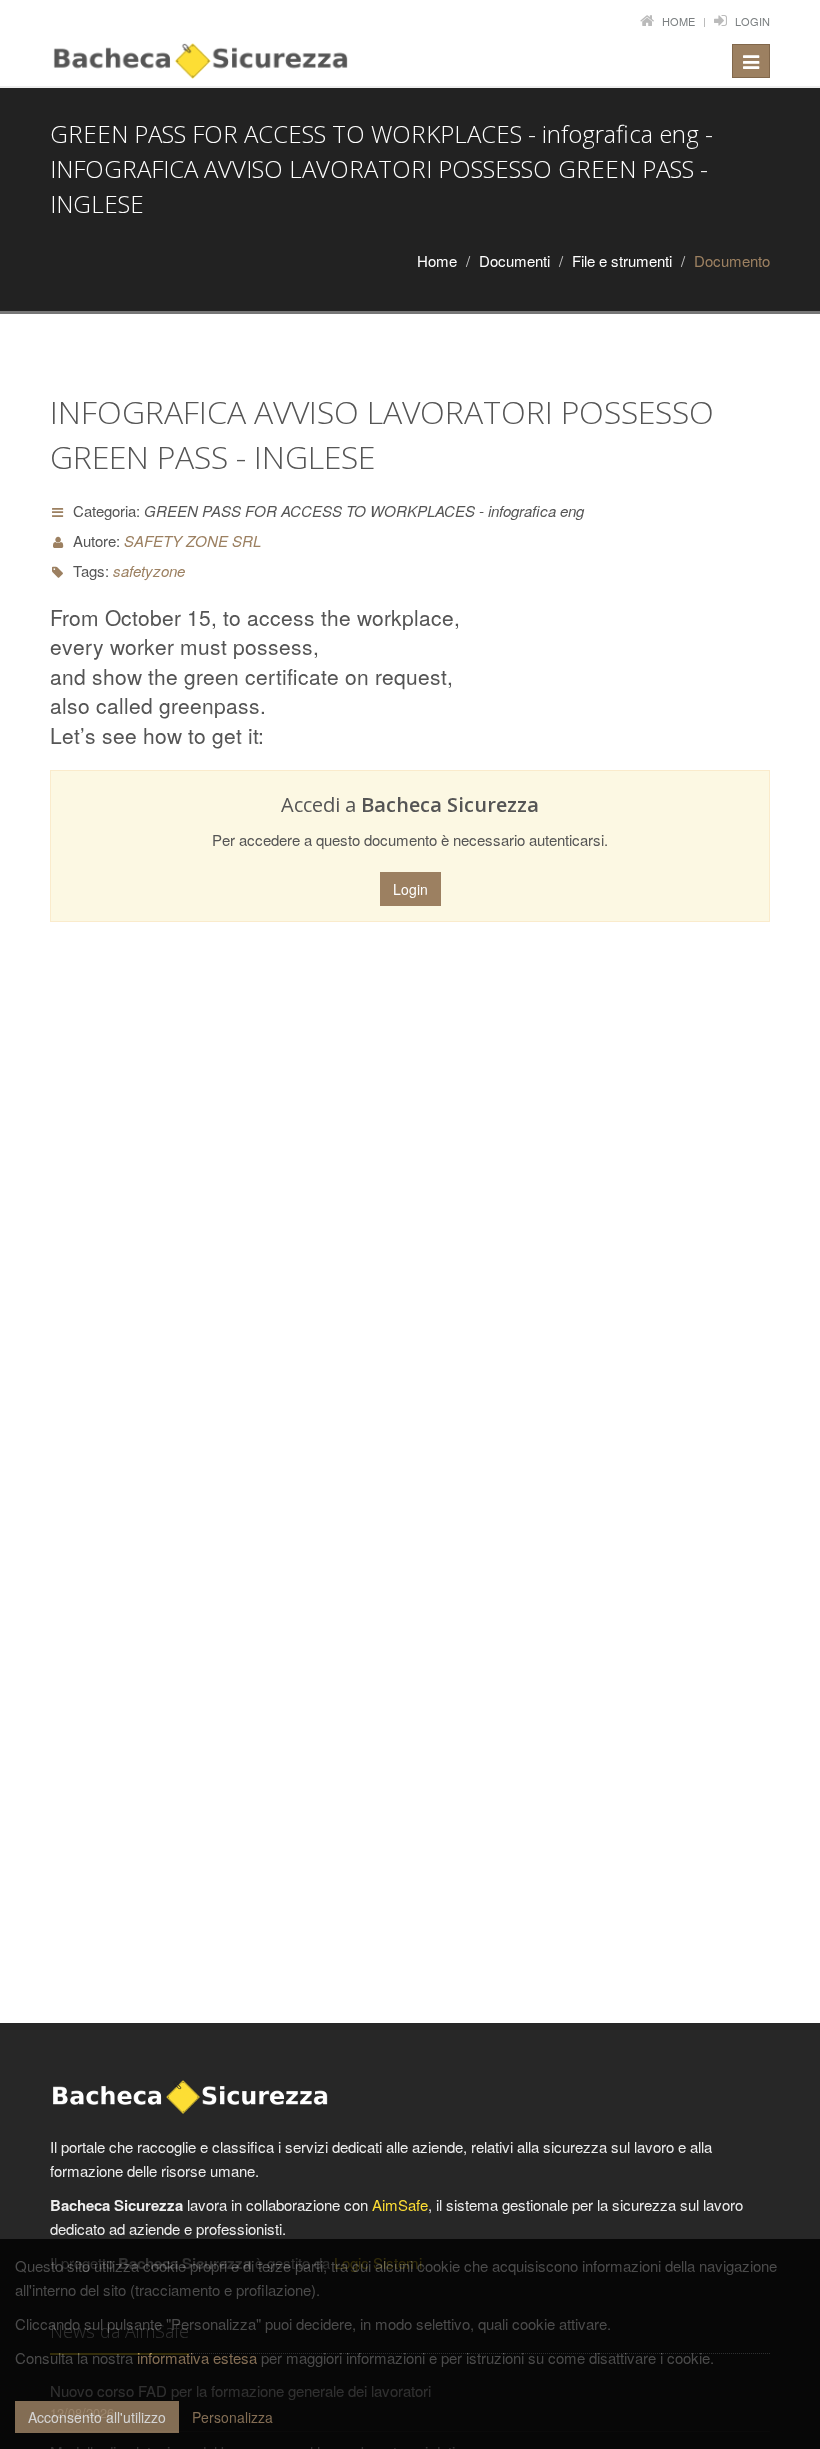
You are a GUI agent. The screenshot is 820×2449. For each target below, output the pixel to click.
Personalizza (232, 2417)
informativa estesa (197, 2357)
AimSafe (400, 2204)
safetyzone (149, 570)
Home (678, 21)
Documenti (514, 260)
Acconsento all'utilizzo (97, 2417)
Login (752, 21)
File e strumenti (622, 260)
